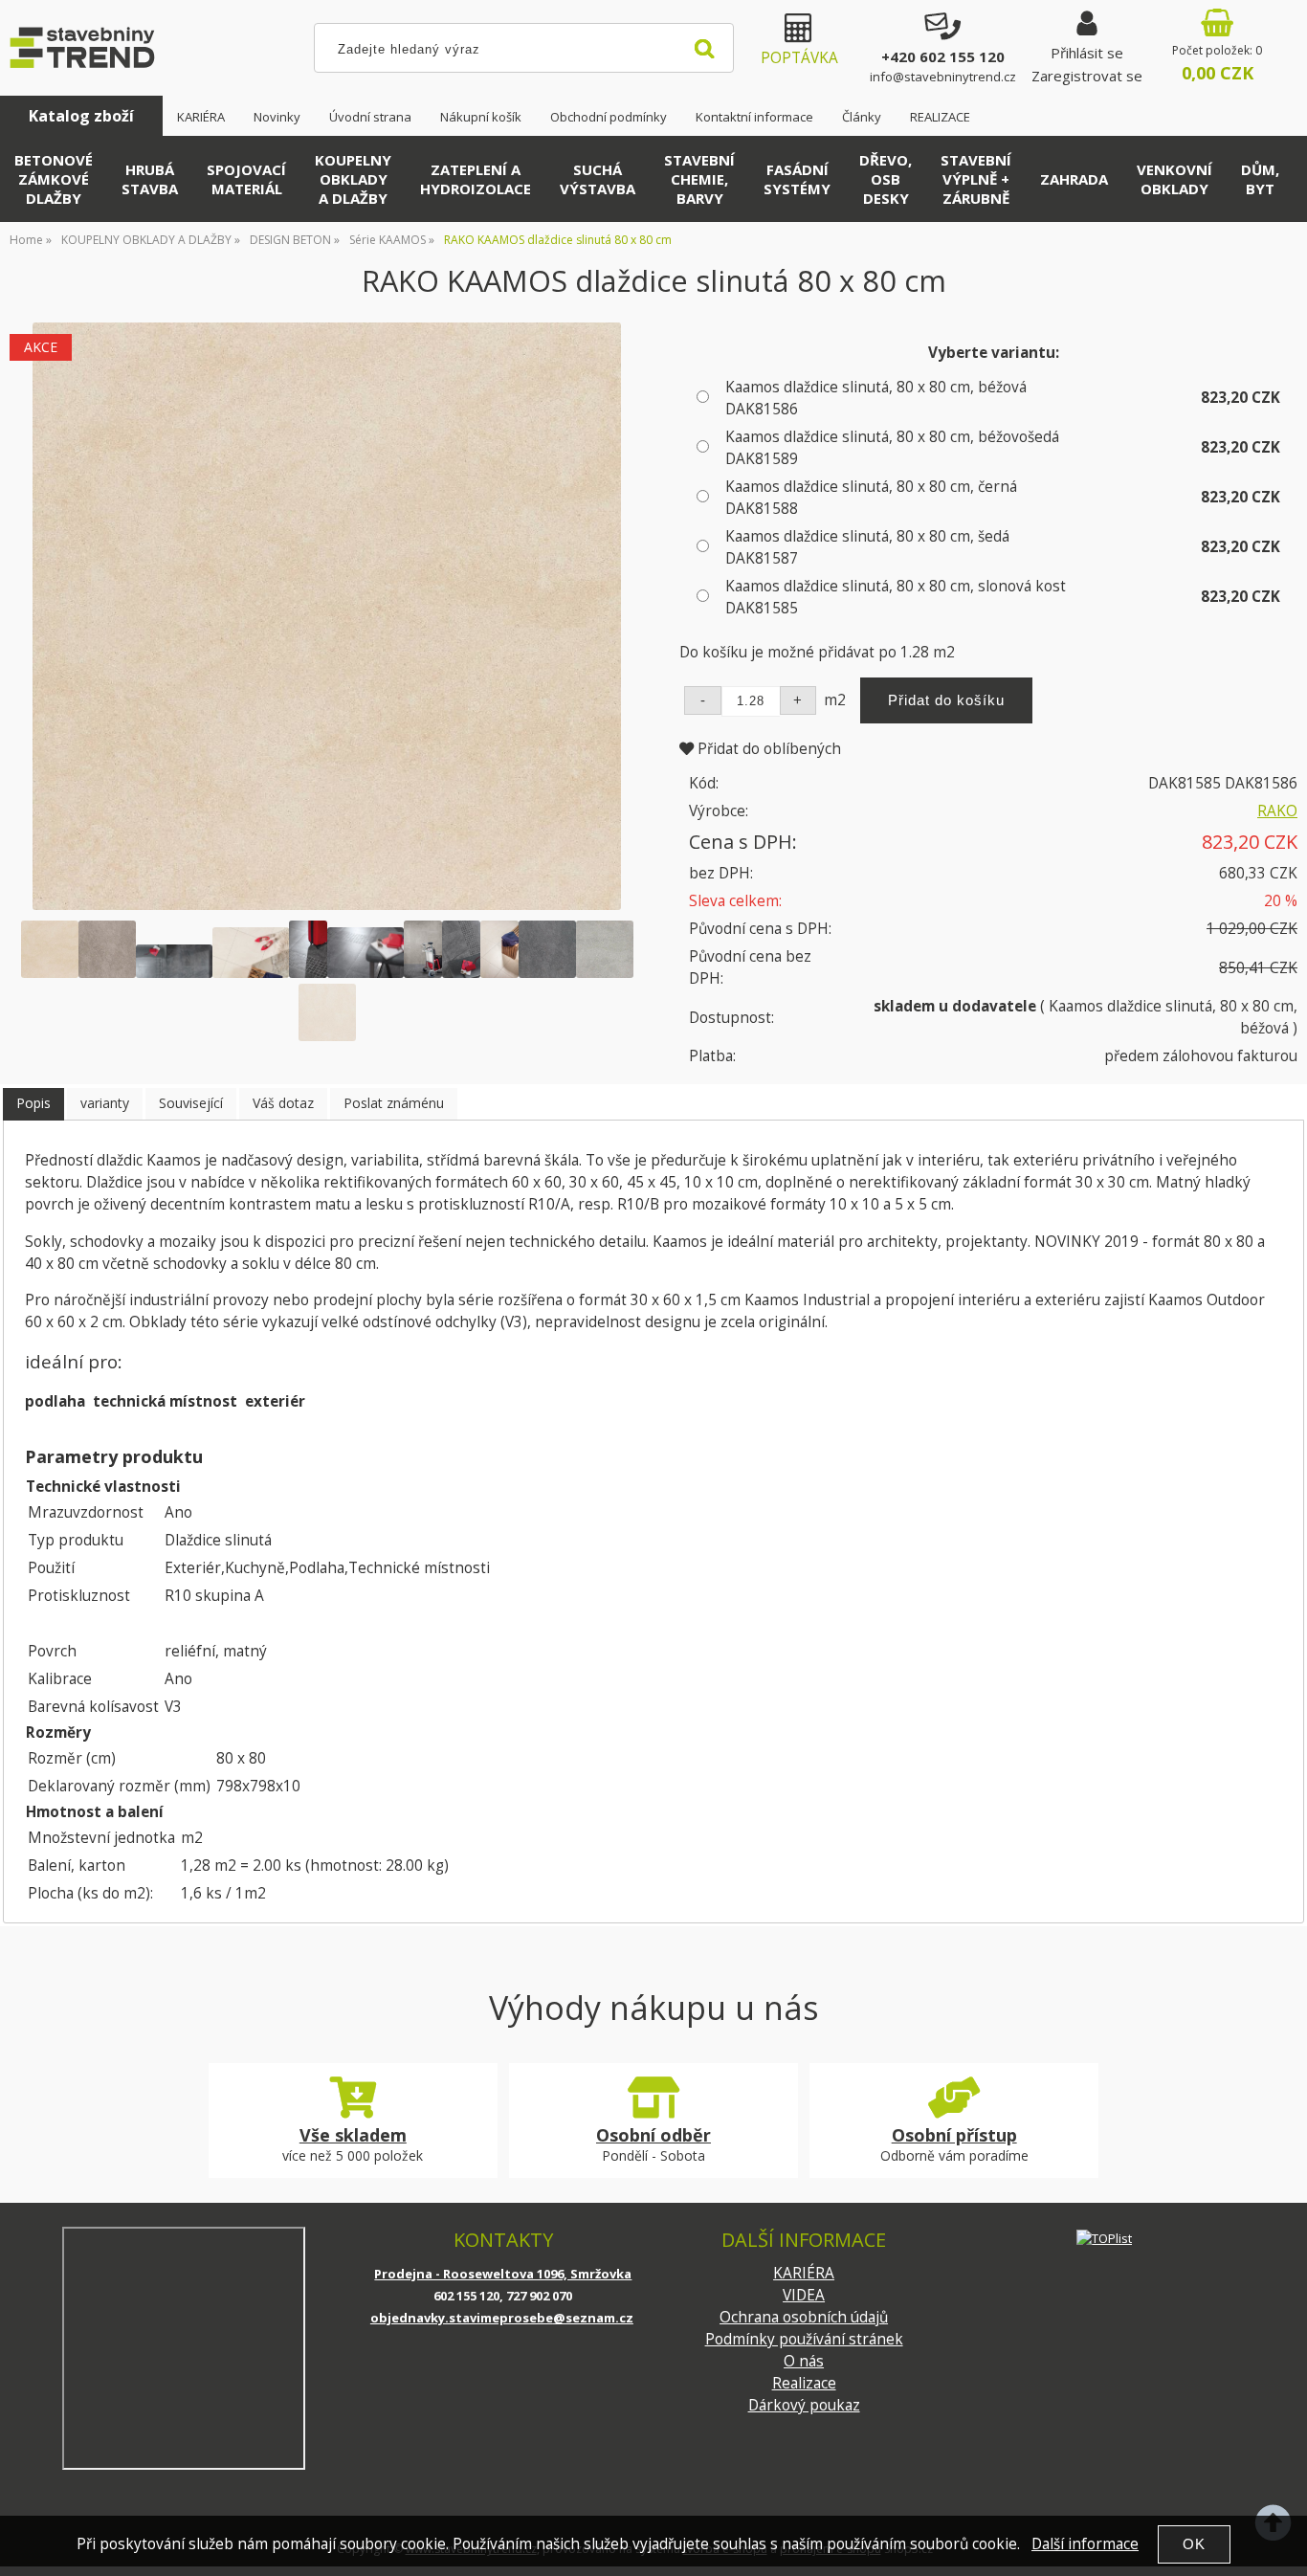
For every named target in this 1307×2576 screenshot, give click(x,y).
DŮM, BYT (1260, 179)
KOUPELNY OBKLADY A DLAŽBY (353, 179)
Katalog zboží (81, 116)
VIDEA (804, 2295)
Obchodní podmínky (609, 117)
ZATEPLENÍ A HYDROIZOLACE (476, 179)
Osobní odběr (653, 2135)
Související (191, 1103)
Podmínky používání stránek (804, 2339)
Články (862, 117)
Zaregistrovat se (1087, 76)
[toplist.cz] (1104, 2238)
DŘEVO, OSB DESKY (886, 179)
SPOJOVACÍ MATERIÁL (246, 179)
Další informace (1085, 2544)
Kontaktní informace (754, 117)
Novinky (277, 117)
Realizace (804, 2383)
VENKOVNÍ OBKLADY (1174, 179)
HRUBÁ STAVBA (150, 179)
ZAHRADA (1074, 179)
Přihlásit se (1087, 53)
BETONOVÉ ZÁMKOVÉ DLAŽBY (54, 179)
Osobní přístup (954, 2135)
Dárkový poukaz (804, 2405)
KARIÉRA (201, 117)
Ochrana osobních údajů (804, 2317)
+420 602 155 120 (943, 56)
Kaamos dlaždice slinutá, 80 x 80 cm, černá (871, 498)
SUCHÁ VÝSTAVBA (598, 179)
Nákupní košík (481, 117)
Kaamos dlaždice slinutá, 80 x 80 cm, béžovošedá (892, 448)
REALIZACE (940, 117)
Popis (33, 1103)
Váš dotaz (283, 1103)
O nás (804, 2361)
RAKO (1277, 811)
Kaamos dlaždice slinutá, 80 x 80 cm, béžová (876, 398)
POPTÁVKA (799, 58)
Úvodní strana (370, 117)
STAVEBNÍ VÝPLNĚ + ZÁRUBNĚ (976, 179)
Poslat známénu (394, 1103)
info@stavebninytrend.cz (943, 77)
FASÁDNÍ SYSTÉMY (797, 179)
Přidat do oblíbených (767, 749)
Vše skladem (353, 2135)
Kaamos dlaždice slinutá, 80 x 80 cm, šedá (867, 547)
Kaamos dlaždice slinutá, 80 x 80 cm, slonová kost (896, 597)
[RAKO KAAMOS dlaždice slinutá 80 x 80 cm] (327, 617)
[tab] (33, 1104)
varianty (105, 1103)
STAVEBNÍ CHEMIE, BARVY (699, 179)
